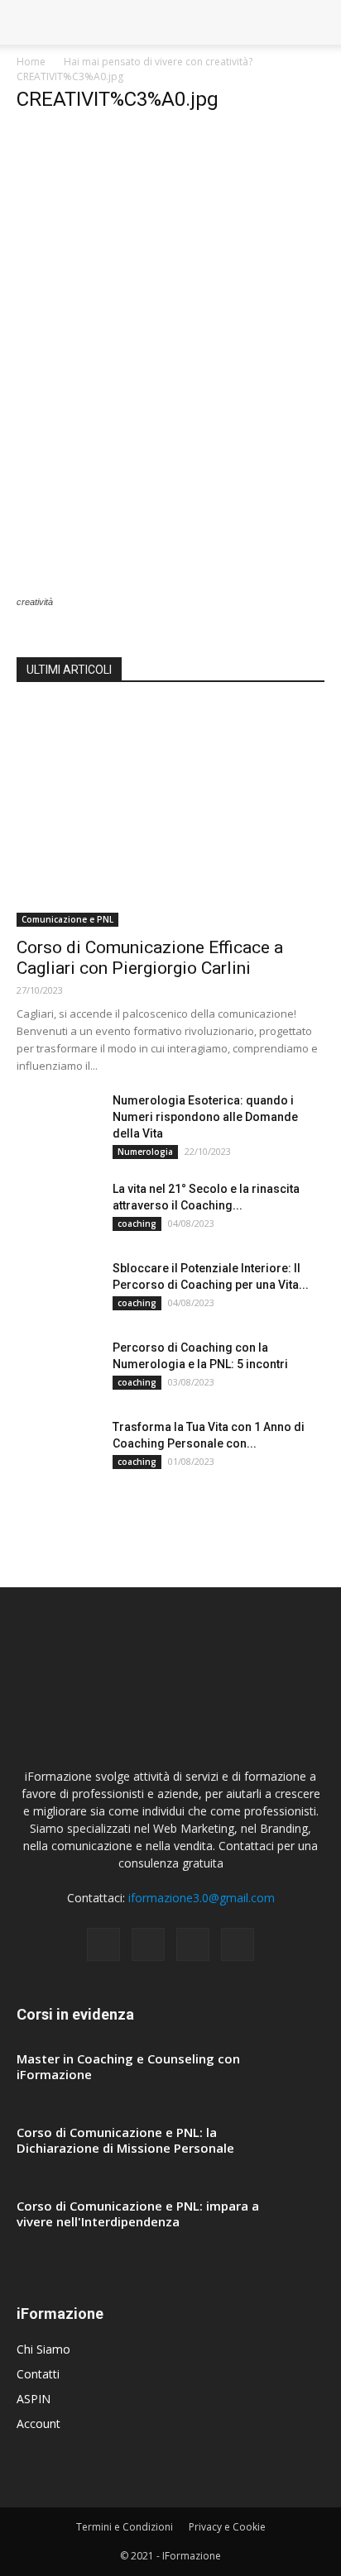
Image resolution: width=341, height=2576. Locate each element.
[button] (318, 22)
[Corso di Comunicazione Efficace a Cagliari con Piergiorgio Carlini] (170, 815)
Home (31, 62)
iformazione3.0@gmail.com (202, 1898)
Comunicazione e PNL (67, 919)
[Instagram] (148, 1944)
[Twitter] (238, 1944)
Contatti (38, 2374)
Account (38, 2423)
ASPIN (34, 2399)
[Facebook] (103, 1944)
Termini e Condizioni (125, 2527)
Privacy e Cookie (227, 2527)
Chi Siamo (43, 2349)
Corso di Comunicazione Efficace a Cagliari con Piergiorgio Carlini (150, 958)
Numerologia (145, 1152)
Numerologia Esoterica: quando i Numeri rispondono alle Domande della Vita (205, 1117)
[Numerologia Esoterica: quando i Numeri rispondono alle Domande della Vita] (58, 1121)
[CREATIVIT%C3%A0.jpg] (94, 586)
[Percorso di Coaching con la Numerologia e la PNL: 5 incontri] (58, 1368)
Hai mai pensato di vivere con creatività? (158, 62)
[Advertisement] (170, 298)
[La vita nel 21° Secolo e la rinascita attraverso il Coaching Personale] (58, 1209)
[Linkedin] (193, 1944)
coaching (137, 1224)
